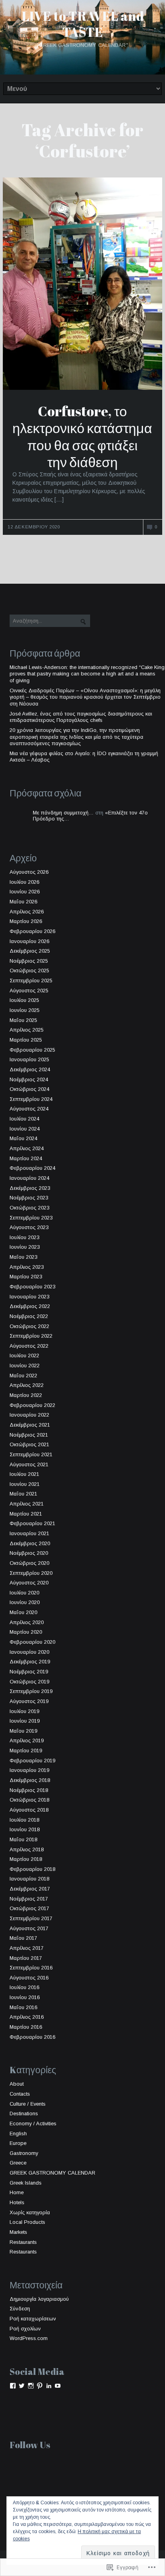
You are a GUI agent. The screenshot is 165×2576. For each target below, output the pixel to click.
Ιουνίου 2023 (25, 1247)
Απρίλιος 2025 (27, 1030)
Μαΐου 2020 (23, 1612)
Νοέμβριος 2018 (29, 1790)
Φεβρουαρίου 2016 (32, 2037)
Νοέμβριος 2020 (29, 1553)
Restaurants (23, 2242)
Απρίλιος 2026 (27, 912)
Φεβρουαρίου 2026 (32, 931)
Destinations (24, 2113)
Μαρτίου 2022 (26, 1395)
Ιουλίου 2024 (24, 1119)
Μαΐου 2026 (23, 902)
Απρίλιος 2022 (27, 1385)
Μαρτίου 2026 (26, 921)
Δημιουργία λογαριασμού (39, 2299)
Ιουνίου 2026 (25, 892)
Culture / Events (28, 2104)
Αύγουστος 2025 (29, 991)
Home (17, 2192)
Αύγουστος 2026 (29, 872)
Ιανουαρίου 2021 (29, 1533)
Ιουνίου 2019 (25, 1721)
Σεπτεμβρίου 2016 (31, 1968)
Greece (18, 2163)
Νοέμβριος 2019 (29, 1672)
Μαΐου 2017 (23, 1938)
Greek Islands (26, 2183)
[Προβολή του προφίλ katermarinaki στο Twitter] (22, 2386)
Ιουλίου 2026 (24, 882)
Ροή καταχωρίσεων (33, 2319)
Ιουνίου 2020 (25, 1602)
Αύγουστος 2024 (29, 1109)
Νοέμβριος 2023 (29, 1198)
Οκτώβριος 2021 (29, 1444)
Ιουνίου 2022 (25, 1366)
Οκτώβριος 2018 (29, 1800)
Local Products (27, 2222)
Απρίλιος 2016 (27, 2017)
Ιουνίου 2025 (25, 1010)
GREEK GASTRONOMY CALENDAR (52, 2173)
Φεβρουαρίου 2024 (32, 1168)
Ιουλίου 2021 (24, 1474)
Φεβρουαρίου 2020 (32, 1642)
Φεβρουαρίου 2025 (32, 1050)
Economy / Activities (33, 2123)
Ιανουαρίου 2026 (29, 941)
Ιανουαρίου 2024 (29, 1178)
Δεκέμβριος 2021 (30, 1425)
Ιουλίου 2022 (24, 1356)
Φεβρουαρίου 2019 (32, 1761)
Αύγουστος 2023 (29, 1227)
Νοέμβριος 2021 (29, 1435)
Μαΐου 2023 (23, 1257)
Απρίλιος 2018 (27, 1849)
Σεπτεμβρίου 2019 (31, 1691)
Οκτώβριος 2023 (29, 1208)
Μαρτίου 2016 (26, 2027)
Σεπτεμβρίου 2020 (31, 1573)
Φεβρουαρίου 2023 (32, 1287)
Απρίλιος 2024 (27, 1148)
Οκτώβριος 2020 (29, 1563)
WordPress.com (29, 2338)
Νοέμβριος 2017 (29, 1899)
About (17, 2084)
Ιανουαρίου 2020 (29, 1652)
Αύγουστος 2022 (29, 1346)
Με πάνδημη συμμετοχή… (63, 813)
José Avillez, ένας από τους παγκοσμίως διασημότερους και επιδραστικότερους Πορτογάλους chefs (81, 717)
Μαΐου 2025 (23, 1020)
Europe (18, 2143)
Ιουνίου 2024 (25, 1129)
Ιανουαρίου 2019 (29, 1770)
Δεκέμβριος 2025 (30, 951)
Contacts (20, 2094)
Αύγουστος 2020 (29, 1583)
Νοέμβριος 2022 (29, 1316)
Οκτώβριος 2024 (29, 1089)
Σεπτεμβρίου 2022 (31, 1336)
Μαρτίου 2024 (26, 1158)
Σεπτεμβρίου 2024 (31, 1099)
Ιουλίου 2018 (24, 1820)
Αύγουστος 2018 (29, 1810)
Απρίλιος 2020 (27, 1622)
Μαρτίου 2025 (26, 1040)
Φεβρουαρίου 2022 (32, 1405)
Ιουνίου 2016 (25, 1997)
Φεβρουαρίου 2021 (32, 1523)
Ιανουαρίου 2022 (29, 1415)
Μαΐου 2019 (23, 1731)
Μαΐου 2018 (23, 1839)
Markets (18, 2232)
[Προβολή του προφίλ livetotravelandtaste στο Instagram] (31, 2386)
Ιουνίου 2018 (25, 1829)
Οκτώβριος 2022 (29, 1326)
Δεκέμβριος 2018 (30, 1780)
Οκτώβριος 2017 (29, 1908)
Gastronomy (24, 2153)
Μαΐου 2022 (23, 1376)
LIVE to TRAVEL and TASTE (83, 24)
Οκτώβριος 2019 (29, 1682)
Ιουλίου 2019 (24, 1711)
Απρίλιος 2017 (27, 1948)
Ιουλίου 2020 (24, 1593)
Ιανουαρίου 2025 (29, 1059)
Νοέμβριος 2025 (29, 961)
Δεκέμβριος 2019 (30, 1662)
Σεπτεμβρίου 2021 (31, 1454)
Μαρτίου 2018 (26, 1859)
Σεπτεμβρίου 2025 (31, 981)
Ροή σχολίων (25, 2329)
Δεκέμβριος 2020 (30, 1543)
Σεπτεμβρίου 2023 (31, 1218)
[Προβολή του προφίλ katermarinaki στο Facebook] (13, 2386)
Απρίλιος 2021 (27, 1504)
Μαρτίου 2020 (26, 1632)
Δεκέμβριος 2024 (30, 1069)
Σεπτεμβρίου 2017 (31, 1918)
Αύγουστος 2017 (29, 1928)
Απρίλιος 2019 (27, 1741)
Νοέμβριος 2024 (29, 1079)
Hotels (17, 2202)
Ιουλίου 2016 (24, 1987)
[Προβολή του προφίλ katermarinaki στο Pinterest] (40, 2386)
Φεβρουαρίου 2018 (32, 1869)
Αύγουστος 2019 (29, 1701)
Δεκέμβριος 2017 (30, 1889)
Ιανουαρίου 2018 (29, 1879)
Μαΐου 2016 (23, 2007)
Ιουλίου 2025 (24, 1000)
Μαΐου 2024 (23, 1138)
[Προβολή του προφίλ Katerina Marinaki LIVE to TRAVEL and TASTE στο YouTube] (58, 2386)
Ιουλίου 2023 (24, 1237)
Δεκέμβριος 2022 (30, 1306)
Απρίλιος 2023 (27, 1267)
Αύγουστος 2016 (29, 1978)
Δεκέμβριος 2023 (30, 1188)
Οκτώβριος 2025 (29, 971)
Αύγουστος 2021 (29, 1464)
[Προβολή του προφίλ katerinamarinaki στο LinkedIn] (49, 2386)
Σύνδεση (20, 2309)
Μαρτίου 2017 (26, 1958)
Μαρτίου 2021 (26, 1514)
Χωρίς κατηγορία (30, 2212)
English (18, 2134)
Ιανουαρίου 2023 (29, 1297)
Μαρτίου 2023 (26, 1277)
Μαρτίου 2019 (26, 1751)
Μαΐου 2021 (23, 1494)
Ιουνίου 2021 (25, 1484)
